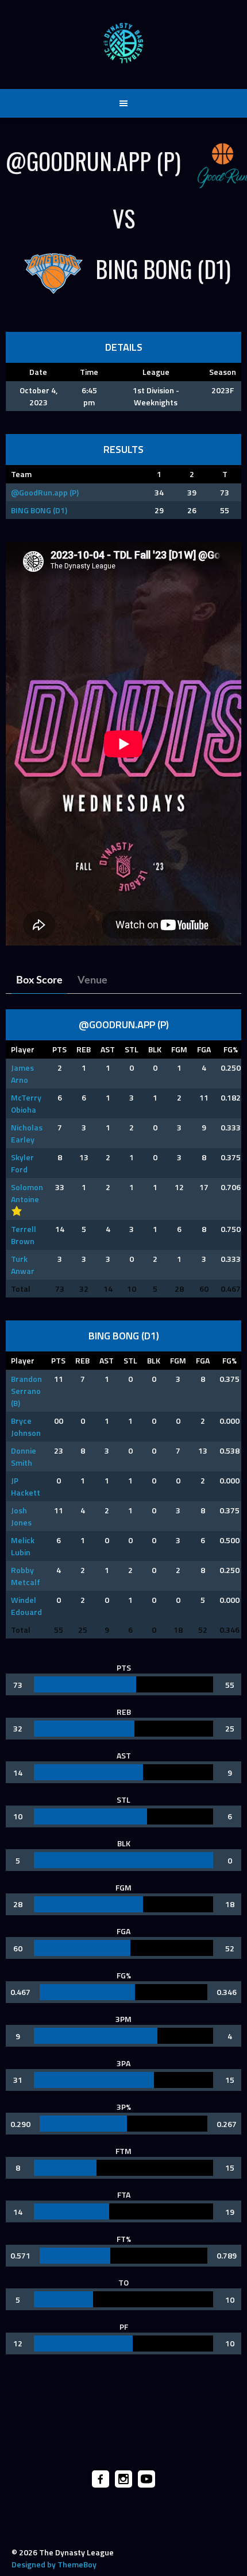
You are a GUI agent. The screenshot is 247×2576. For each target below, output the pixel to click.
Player (23, 1049)
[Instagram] (123, 2479)
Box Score (39, 981)
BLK (155, 1049)
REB (84, 1049)
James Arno (22, 1074)
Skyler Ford (22, 1163)
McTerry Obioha (26, 1103)
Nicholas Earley (27, 1133)
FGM (179, 1049)
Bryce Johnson (26, 1427)
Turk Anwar (23, 1265)
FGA (204, 1049)
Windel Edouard (26, 1606)
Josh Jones (21, 1516)
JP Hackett (26, 1486)
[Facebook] (101, 2479)
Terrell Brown (24, 1235)
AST (108, 1049)
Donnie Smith (24, 1456)
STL (132, 1049)
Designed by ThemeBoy (54, 2564)
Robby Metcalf (26, 1576)
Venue (92, 981)
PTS (59, 1049)
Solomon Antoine (27, 1193)
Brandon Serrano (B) (26, 1391)
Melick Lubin (23, 1546)
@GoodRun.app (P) (45, 492)
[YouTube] (146, 2479)
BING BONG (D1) (39, 510)
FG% (231, 1049)
